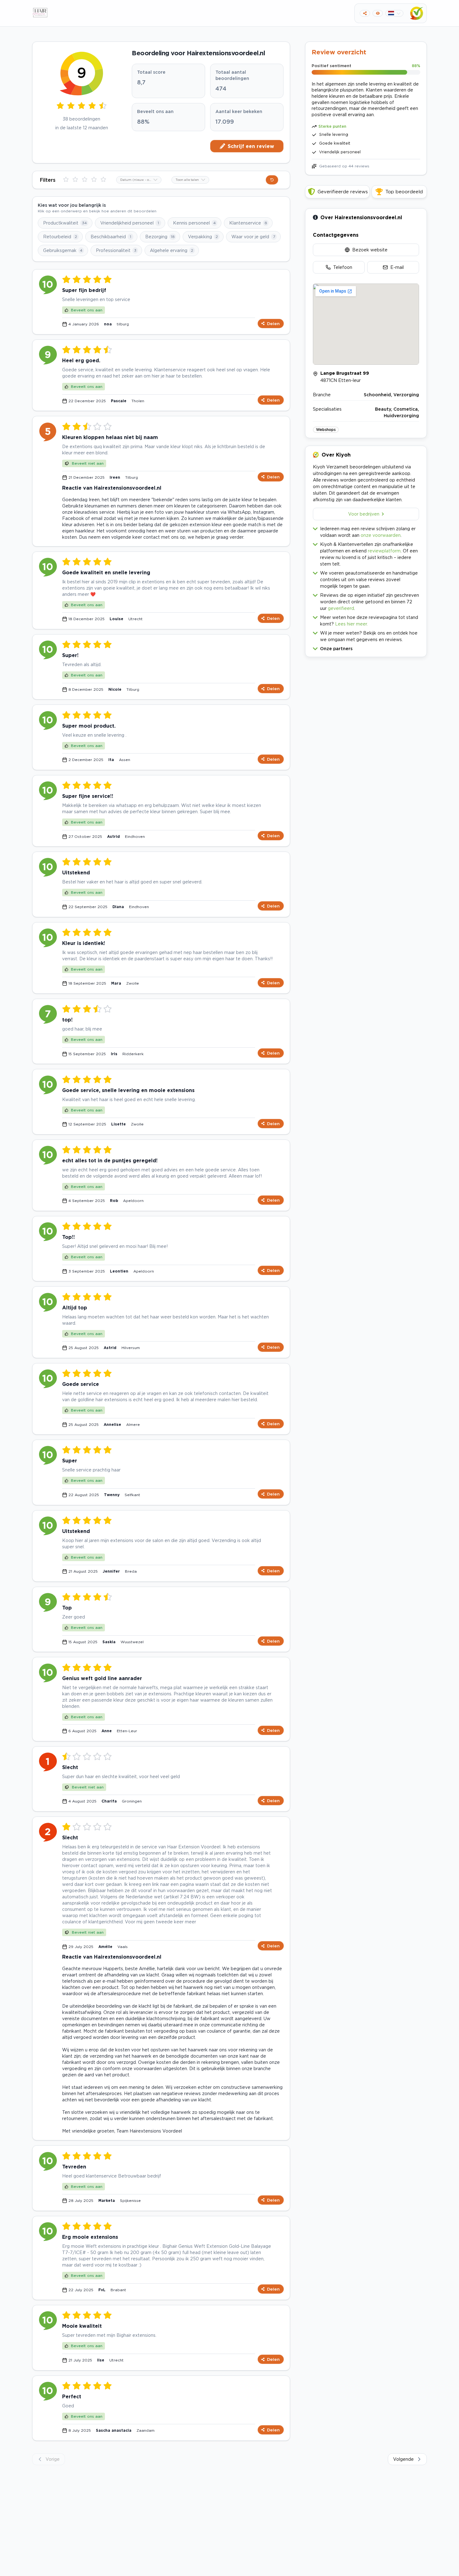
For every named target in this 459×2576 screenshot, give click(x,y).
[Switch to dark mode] (378, 13)
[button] (366, 647)
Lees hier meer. (351, 624)
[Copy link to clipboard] (365, 13)
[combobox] (139, 180)
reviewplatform (384, 551)
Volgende (403, 2459)
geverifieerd (341, 608)
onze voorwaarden (381, 535)
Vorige (53, 2459)
